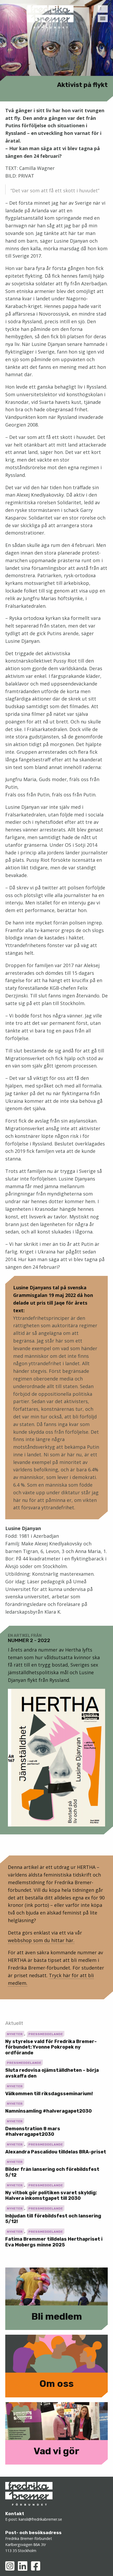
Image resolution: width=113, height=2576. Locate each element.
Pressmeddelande (46, 2034)
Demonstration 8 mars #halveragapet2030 (33, 2132)
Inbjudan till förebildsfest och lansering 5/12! (53, 2219)
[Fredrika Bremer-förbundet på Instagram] (10, 2566)
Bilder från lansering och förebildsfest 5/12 (52, 2172)
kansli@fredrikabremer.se (40, 2519)
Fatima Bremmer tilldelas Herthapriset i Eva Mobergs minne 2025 (54, 2242)
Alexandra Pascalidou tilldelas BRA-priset (56, 2152)
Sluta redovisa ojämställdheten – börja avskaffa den (52, 2073)
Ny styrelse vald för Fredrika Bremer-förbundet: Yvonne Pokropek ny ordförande (51, 2047)
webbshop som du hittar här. (41, 1940)
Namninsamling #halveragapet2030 (48, 2111)
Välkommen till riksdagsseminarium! (49, 2094)
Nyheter (15, 2034)
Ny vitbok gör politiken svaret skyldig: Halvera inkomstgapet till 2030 (51, 2196)
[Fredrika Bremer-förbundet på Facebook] (36, 2566)
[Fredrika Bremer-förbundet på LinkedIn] (23, 2566)
